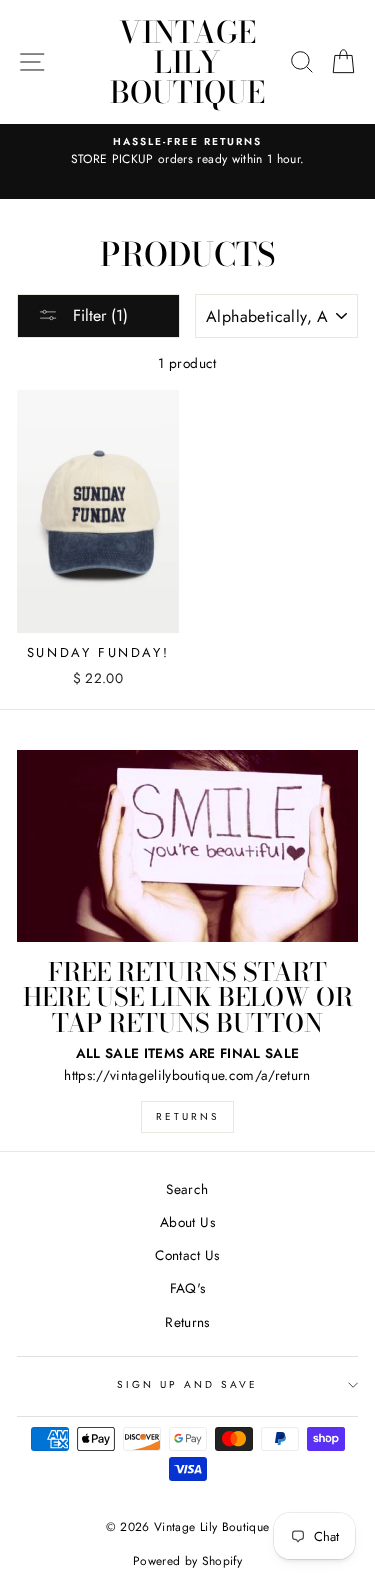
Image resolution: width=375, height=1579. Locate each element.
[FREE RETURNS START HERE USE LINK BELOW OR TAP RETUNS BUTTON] (187, 846)
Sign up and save (188, 1384)
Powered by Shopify (187, 1561)
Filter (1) (98, 315)
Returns (187, 1116)
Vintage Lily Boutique (187, 62)
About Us (187, 1222)
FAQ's (188, 1288)
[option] (187, 152)
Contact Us (187, 1255)
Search (187, 1189)
